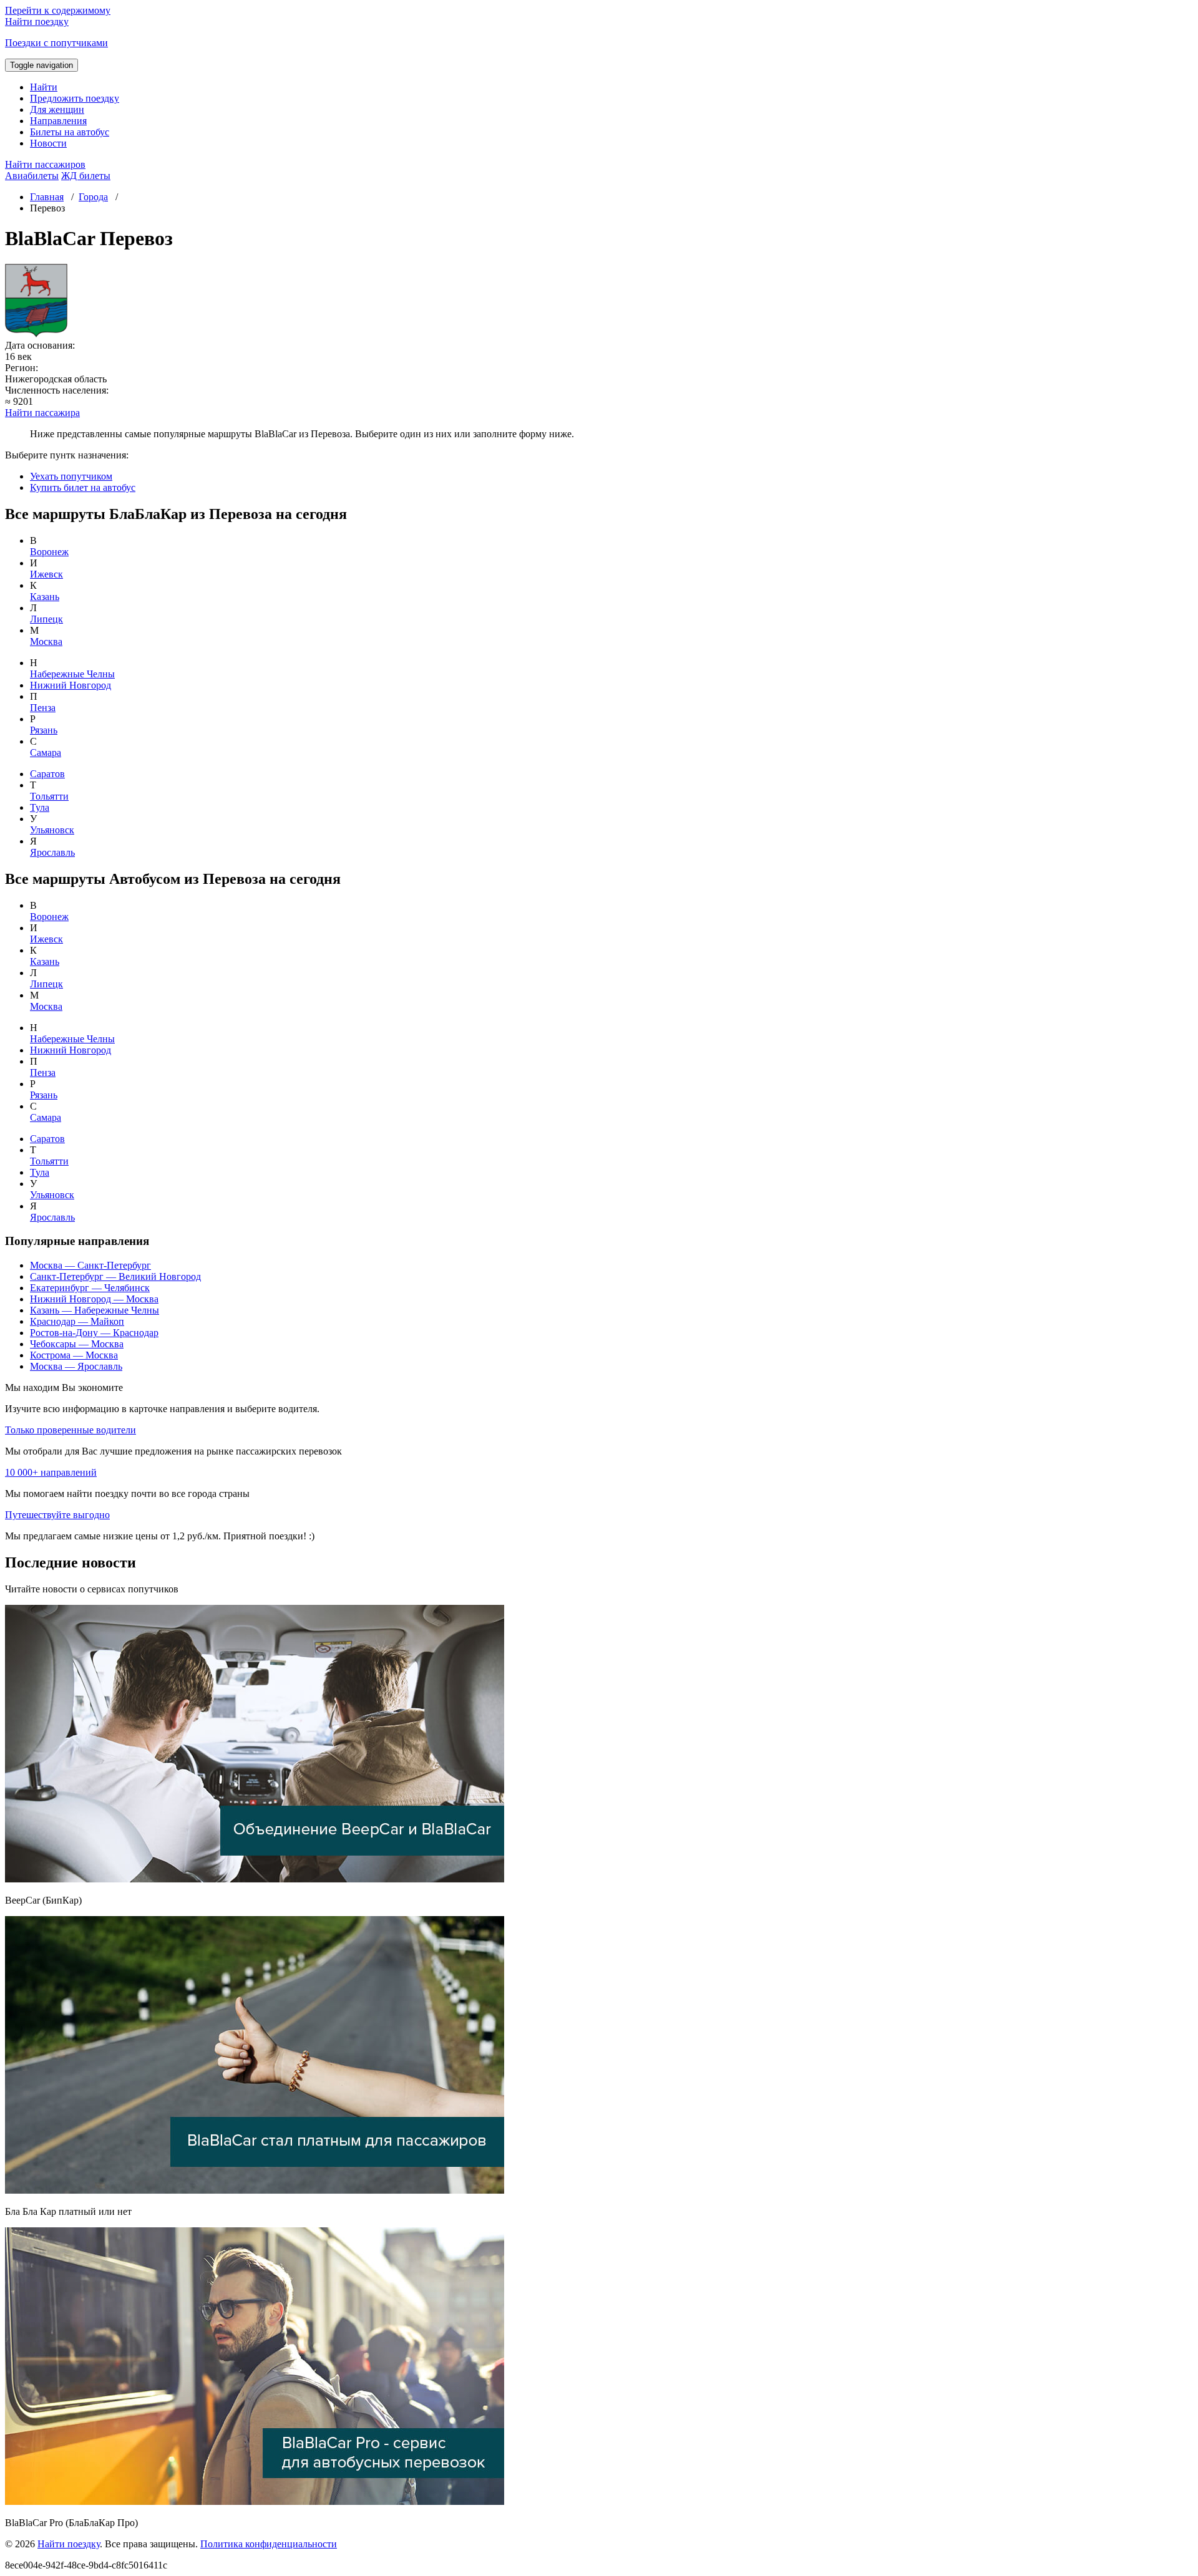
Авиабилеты (32, 176)
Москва (46, 642)
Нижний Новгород (71, 685)
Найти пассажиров (45, 164)
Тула (40, 807)
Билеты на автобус (70, 132)
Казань (45, 597)
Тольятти (49, 796)
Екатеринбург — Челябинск (90, 1288)
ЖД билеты (86, 176)
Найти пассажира (42, 413)
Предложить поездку (75, 98)
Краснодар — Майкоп (77, 1321)
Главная (47, 197)
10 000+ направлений (51, 1472)
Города (93, 197)
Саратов (47, 774)
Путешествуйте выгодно (57, 1515)
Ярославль (52, 852)
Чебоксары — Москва (77, 1344)
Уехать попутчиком (71, 476)
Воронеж (49, 552)
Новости (48, 143)
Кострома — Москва (74, 1355)
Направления (58, 121)
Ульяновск (52, 830)
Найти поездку (69, 2544)
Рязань (44, 730)
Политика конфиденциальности (269, 2544)
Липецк (46, 619)
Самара (46, 753)
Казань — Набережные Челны (95, 1310)
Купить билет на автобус (83, 487)
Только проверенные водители (71, 1430)
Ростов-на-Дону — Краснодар (94, 1333)
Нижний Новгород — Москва (94, 1299)
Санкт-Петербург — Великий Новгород (115, 1276)
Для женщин (57, 109)
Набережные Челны (72, 674)
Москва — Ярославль (76, 1366)
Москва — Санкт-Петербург (90, 1265)
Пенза (43, 708)
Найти (44, 87)
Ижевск (46, 574)
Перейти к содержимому (58, 10)
